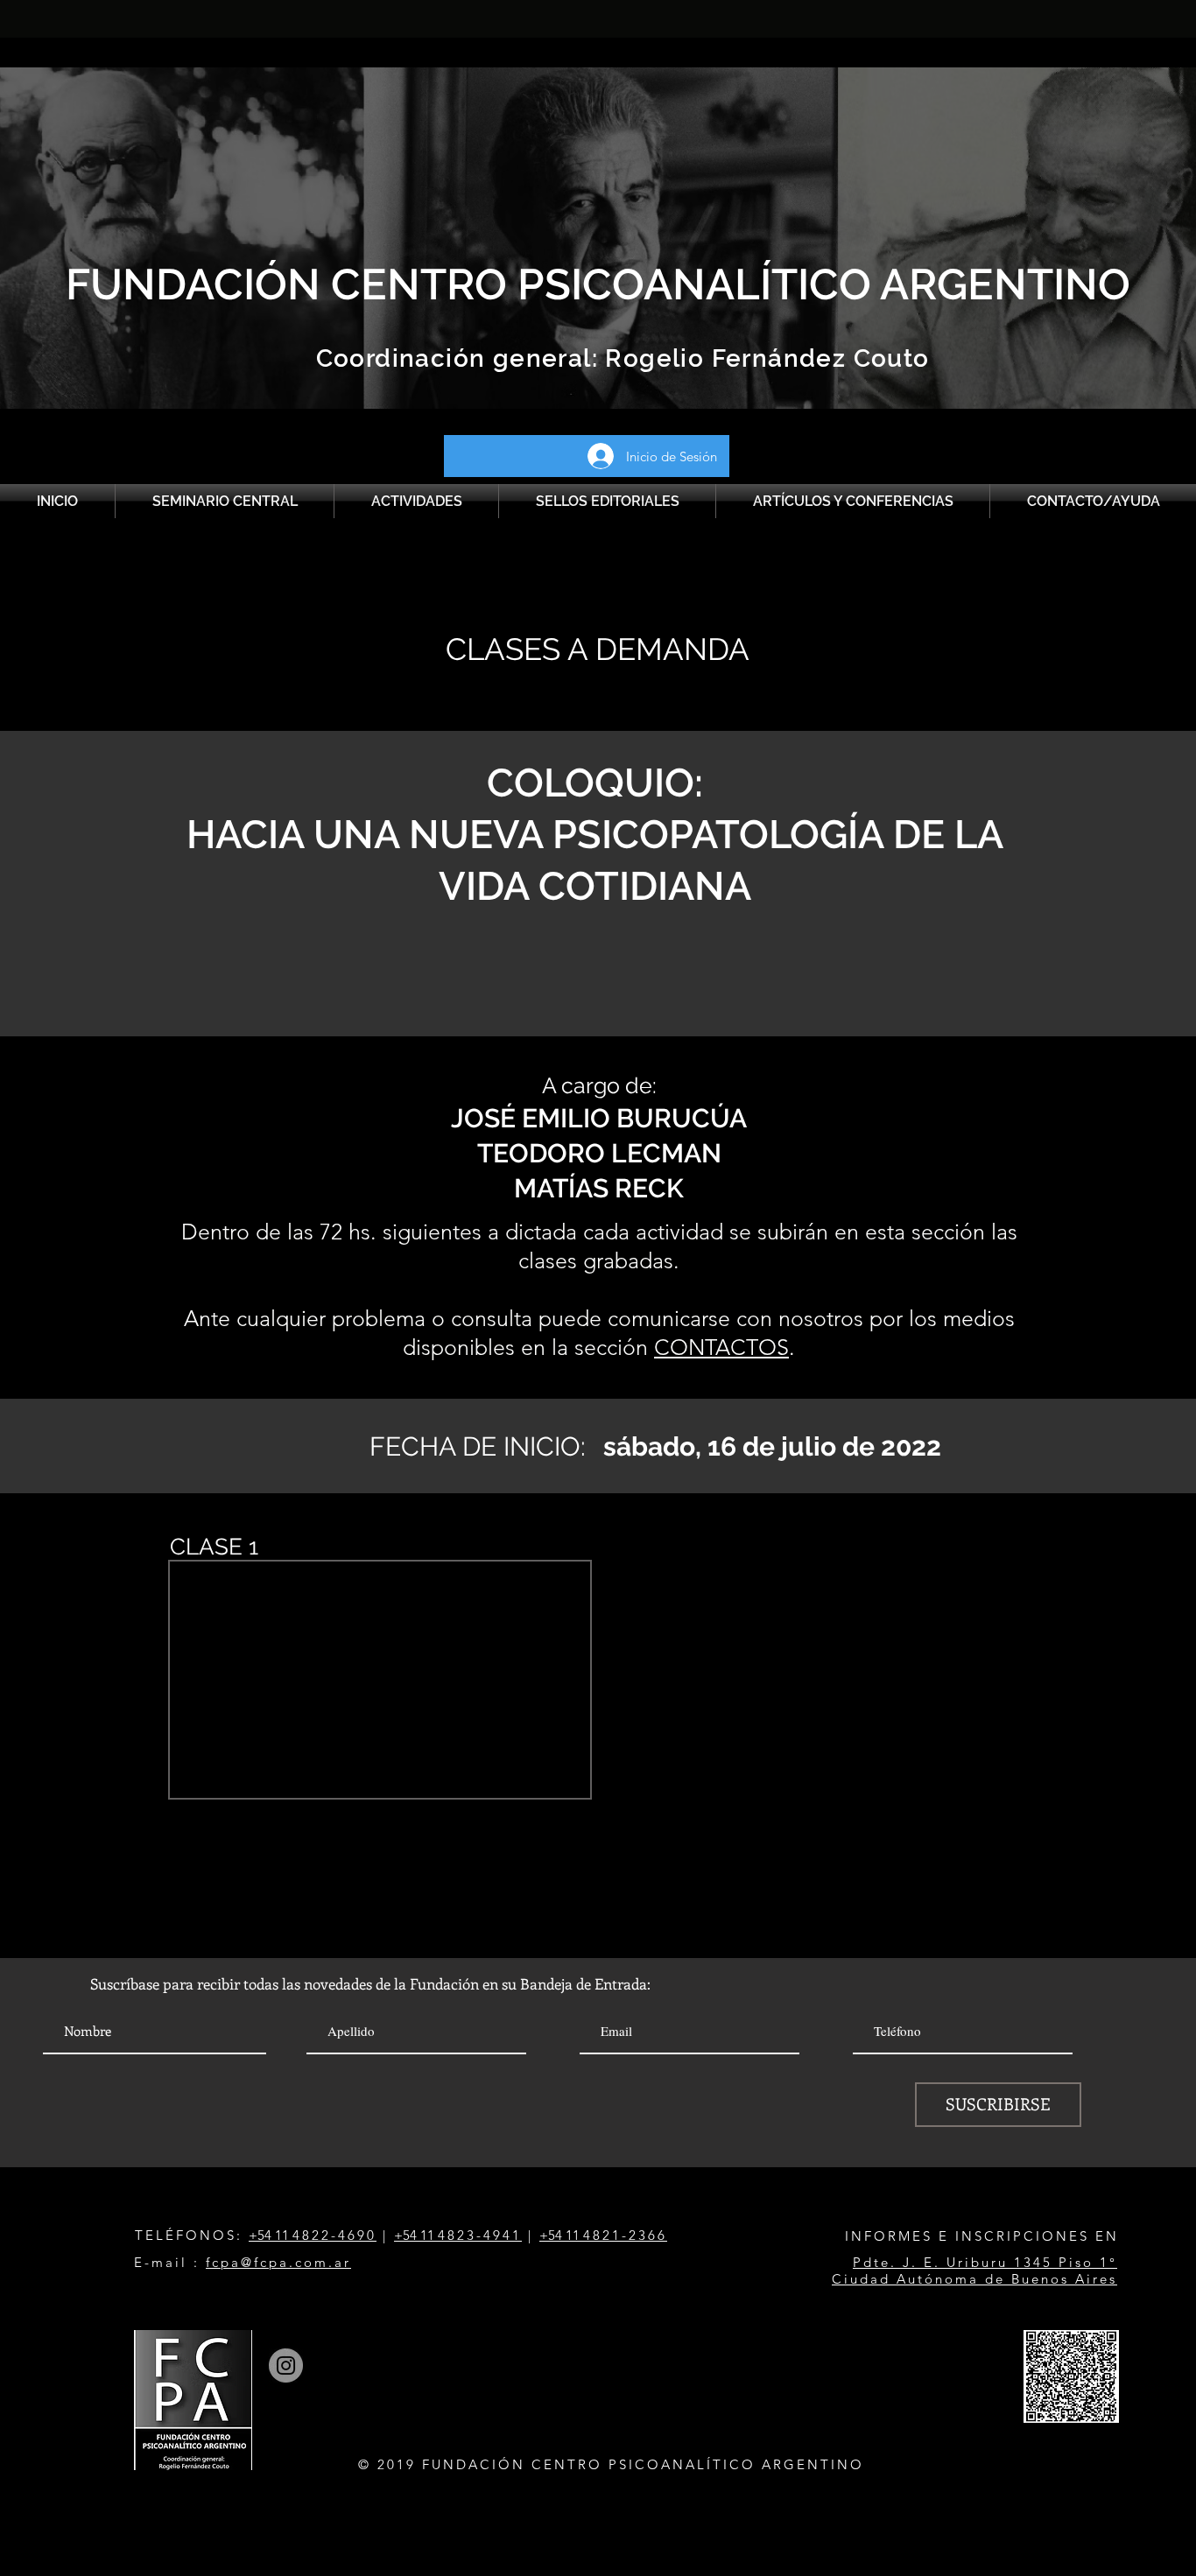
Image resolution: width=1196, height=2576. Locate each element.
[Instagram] (286, 2365)
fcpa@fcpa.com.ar (278, 2262)
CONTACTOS (721, 1347)
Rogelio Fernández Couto (764, 358)
